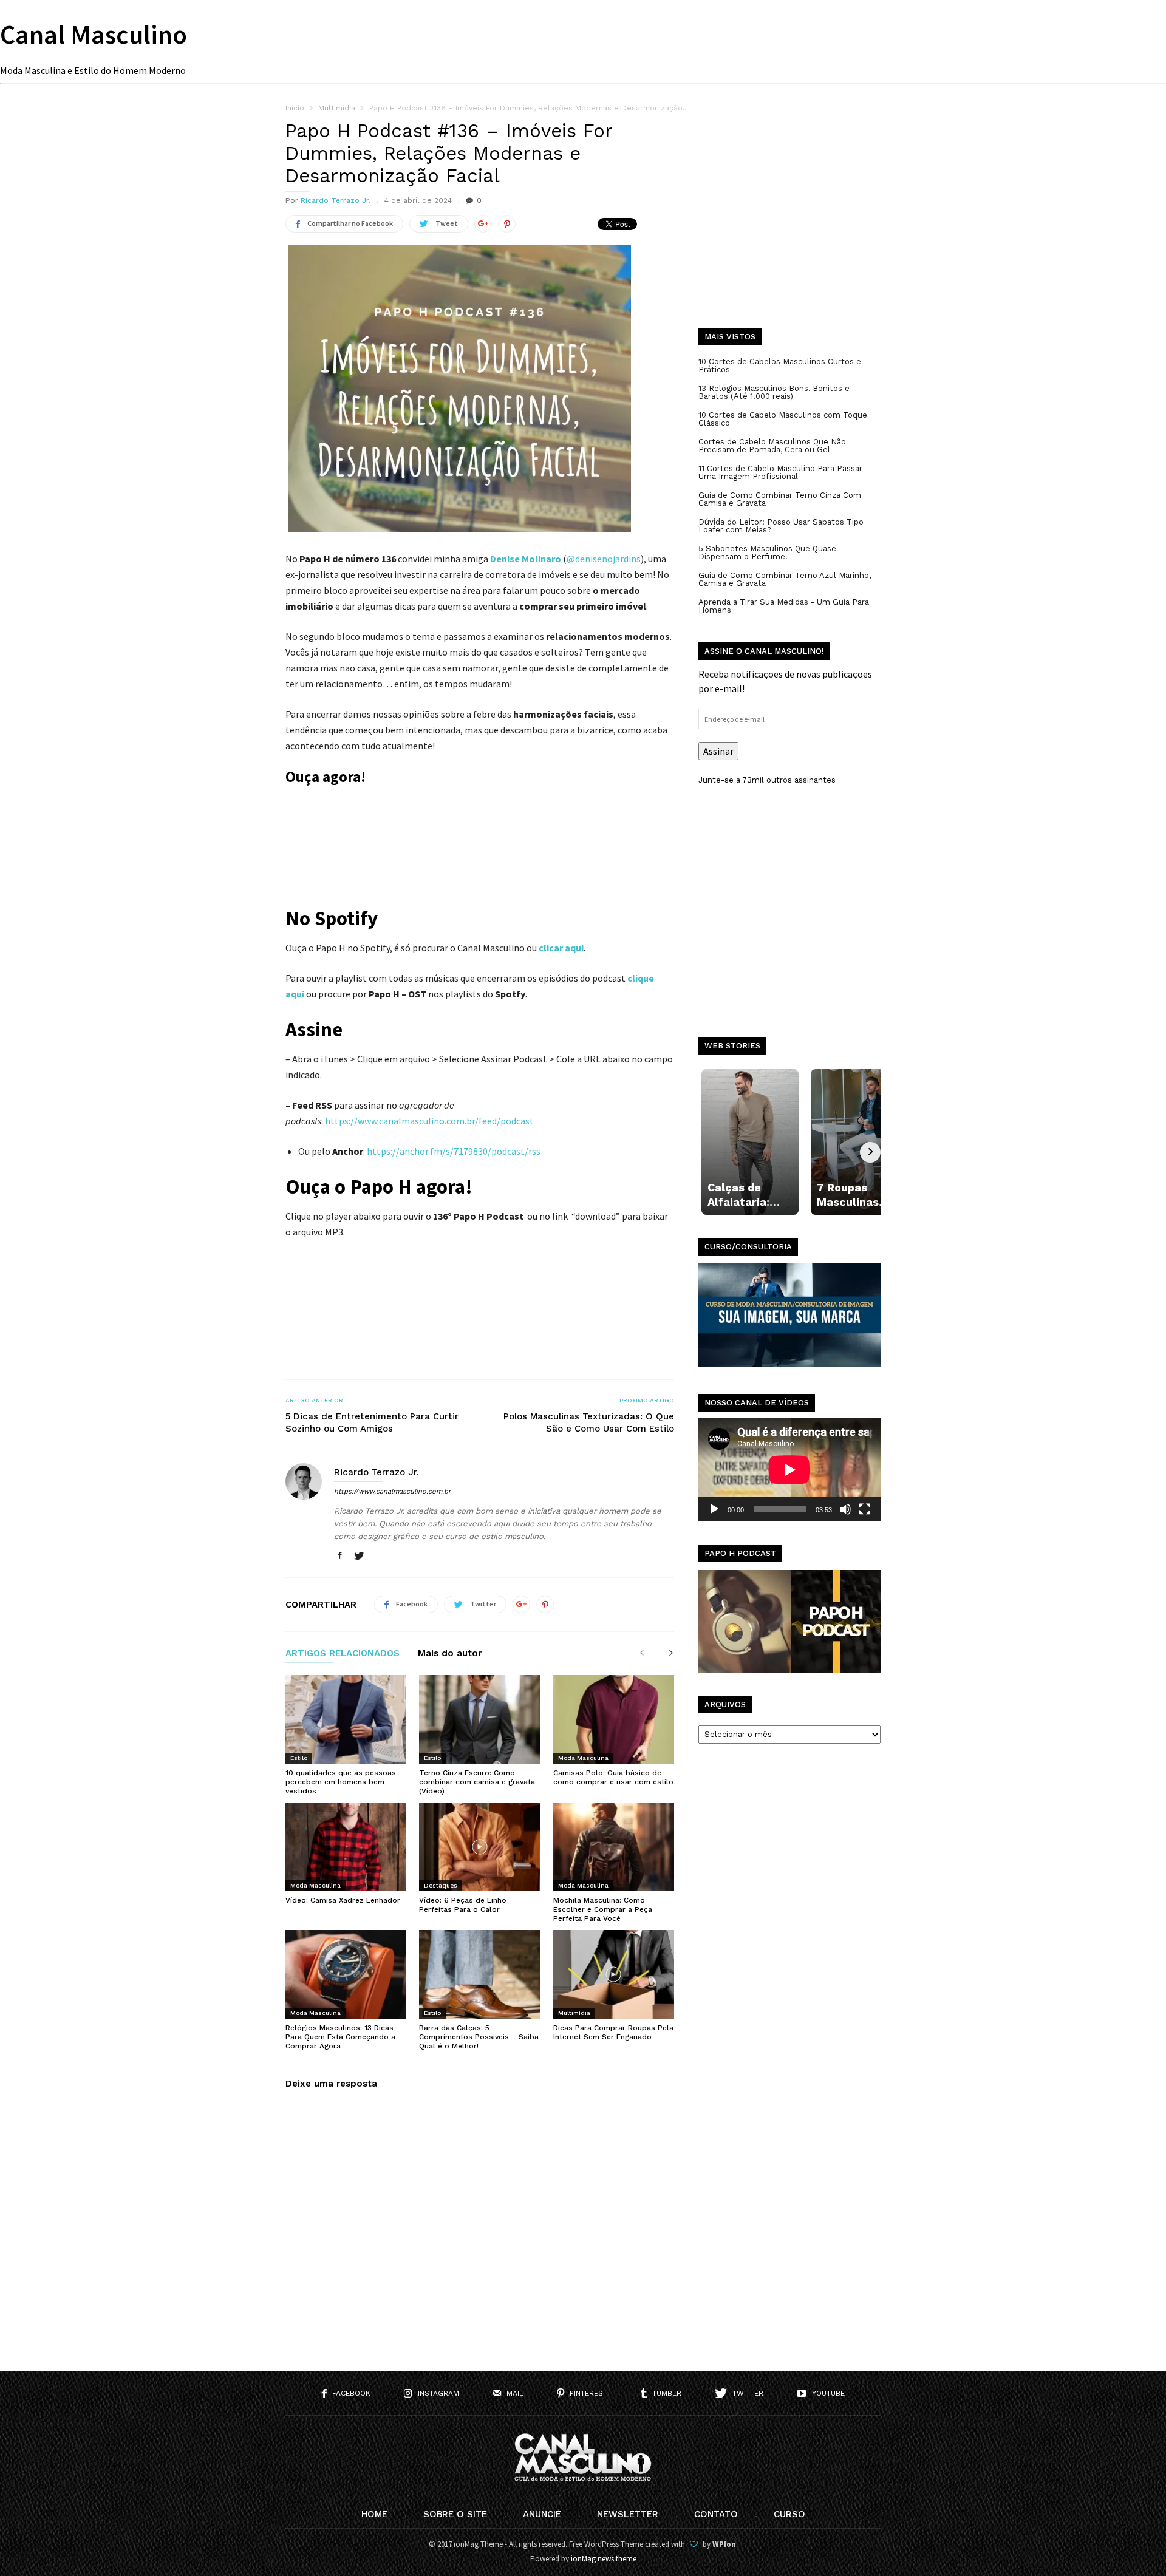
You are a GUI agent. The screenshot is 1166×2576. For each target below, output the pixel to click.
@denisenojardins (604, 559)
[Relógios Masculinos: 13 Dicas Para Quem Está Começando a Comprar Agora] (346, 1974)
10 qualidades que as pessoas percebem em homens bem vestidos (341, 1782)
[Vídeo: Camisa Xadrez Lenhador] (346, 1847)
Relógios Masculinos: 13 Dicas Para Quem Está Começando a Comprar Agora (340, 2037)
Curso (789, 2514)
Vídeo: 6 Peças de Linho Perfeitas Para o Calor (463, 1905)
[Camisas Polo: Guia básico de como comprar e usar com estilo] (614, 1719)
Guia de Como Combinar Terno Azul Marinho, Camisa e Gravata (785, 579)
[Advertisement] (789, 225)
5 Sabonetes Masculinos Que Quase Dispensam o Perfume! (767, 552)
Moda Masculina (583, 1758)
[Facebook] (339, 1556)
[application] (789, 1470)
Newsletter (628, 2514)
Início (295, 108)
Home (374, 2514)
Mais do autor (450, 1654)
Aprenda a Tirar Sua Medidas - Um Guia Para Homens (784, 606)
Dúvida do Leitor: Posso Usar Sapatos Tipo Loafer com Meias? (781, 526)
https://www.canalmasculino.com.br (392, 1491)
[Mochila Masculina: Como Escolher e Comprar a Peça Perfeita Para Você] (614, 1847)
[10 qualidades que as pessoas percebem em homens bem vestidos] (346, 1719)
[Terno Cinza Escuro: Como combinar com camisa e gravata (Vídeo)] (479, 1719)
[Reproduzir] (714, 1509)
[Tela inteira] (865, 1509)
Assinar (718, 751)
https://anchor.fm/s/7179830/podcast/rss (454, 1151)
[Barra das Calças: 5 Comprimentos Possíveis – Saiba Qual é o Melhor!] (479, 1974)
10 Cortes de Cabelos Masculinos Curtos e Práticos (780, 365)
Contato (716, 2514)
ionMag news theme (604, 2559)
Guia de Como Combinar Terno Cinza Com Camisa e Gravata (780, 499)
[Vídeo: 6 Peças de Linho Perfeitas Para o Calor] (479, 1847)
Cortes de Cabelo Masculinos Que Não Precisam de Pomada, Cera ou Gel (772, 446)
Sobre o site (455, 2514)
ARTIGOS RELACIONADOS (343, 1654)
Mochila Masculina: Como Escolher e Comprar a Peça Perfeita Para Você (603, 1909)
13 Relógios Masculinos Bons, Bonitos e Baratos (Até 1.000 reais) (774, 392)
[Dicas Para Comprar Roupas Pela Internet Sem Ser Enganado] (614, 1974)
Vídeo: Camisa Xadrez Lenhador (343, 1900)
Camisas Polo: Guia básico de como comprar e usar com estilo (613, 1777)
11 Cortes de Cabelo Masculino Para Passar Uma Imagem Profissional (780, 472)
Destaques (441, 1885)
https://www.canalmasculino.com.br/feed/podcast (429, 1121)
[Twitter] (359, 1556)
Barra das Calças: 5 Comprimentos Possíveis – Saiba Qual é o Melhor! (479, 2037)
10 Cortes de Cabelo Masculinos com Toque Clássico (783, 419)
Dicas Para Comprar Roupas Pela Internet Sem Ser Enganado (613, 2032)
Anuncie (542, 2514)
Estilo (299, 1758)
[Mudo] (845, 1509)
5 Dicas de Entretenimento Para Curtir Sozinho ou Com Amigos (372, 1422)
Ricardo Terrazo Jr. (336, 200)
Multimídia (574, 2013)
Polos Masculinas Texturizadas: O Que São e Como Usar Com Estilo (589, 1422)
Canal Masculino (94, 34)
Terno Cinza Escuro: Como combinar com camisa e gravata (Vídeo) (477, 1782)
